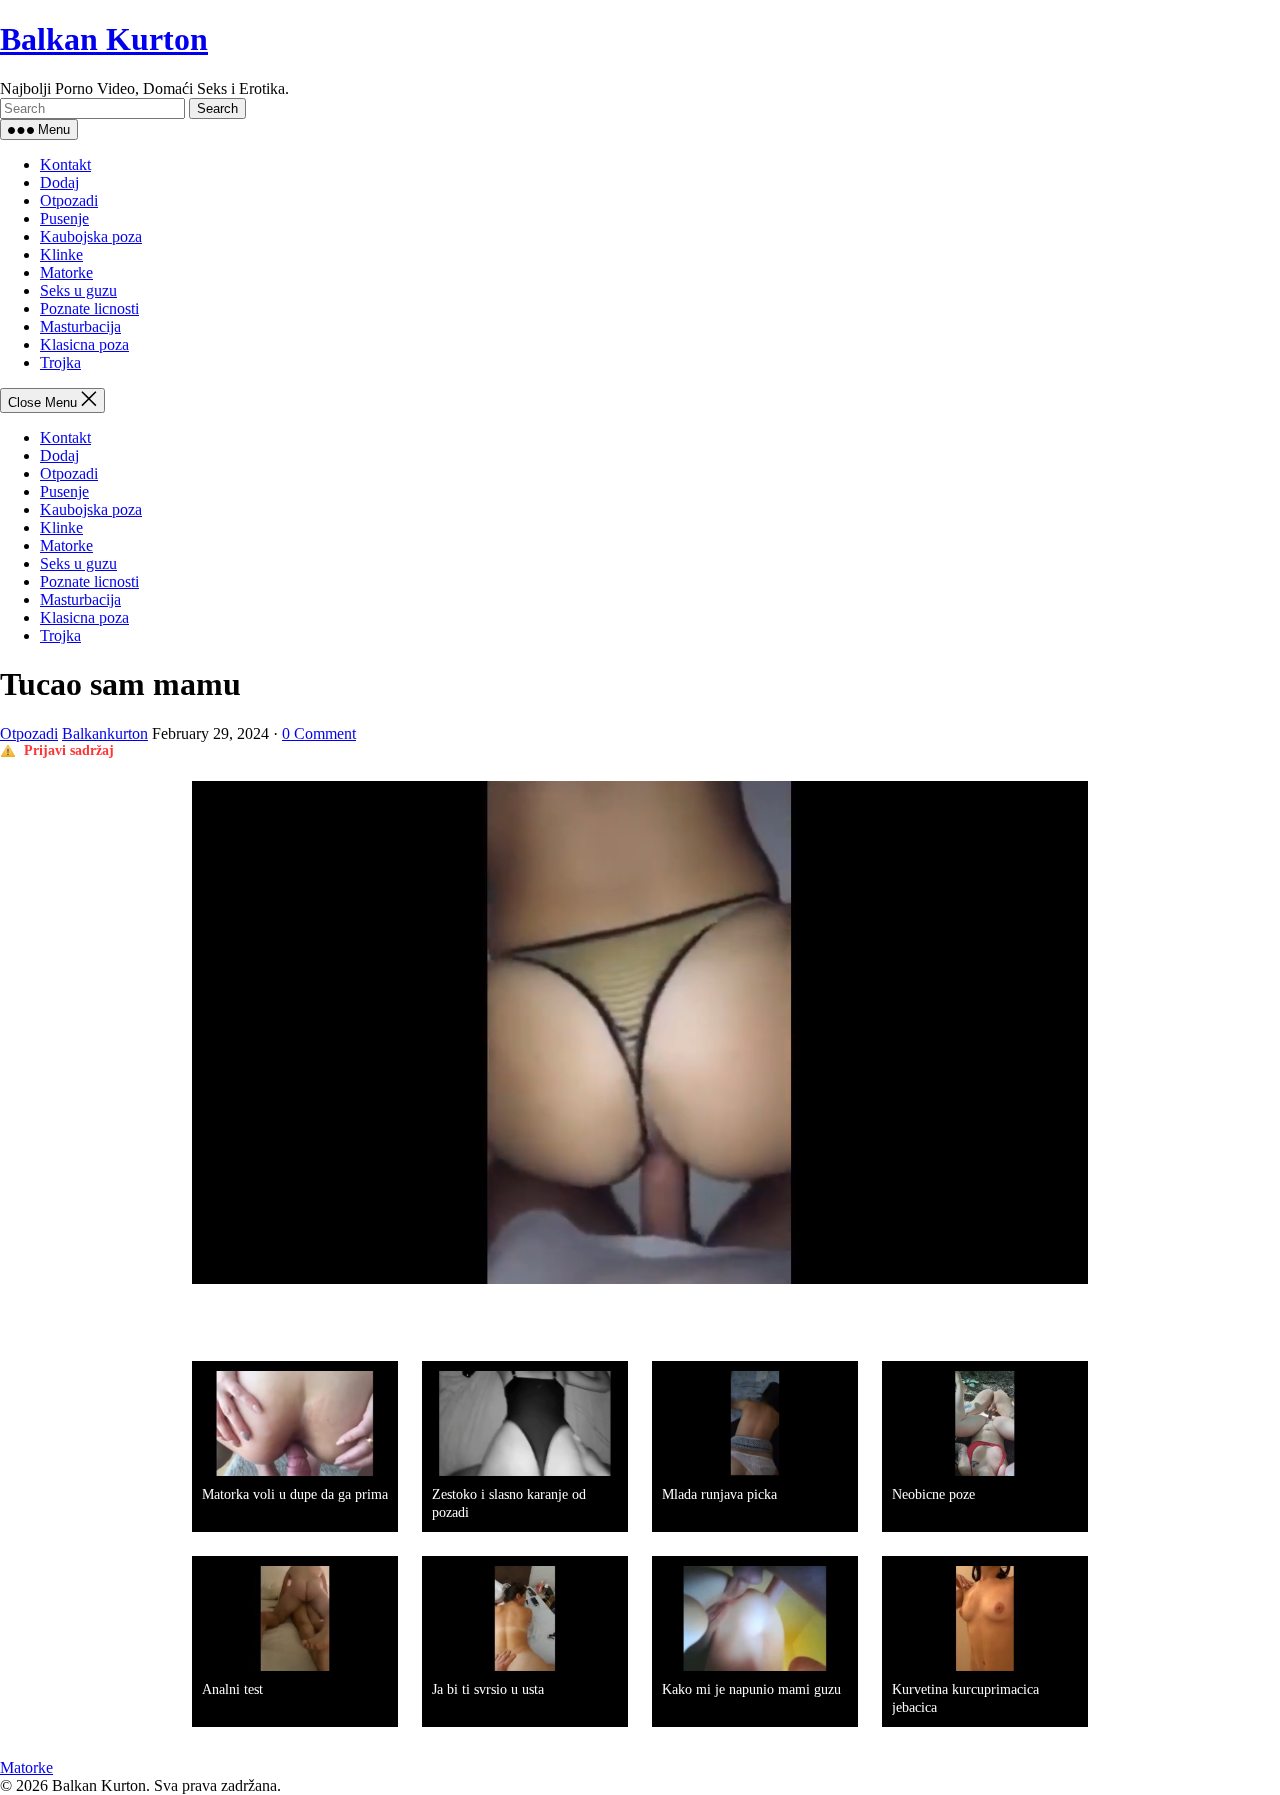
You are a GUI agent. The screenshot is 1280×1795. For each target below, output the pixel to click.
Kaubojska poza (91, 236)
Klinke (61, 254)
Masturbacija (80, 326)
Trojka (60, 362)
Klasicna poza (84, 344)
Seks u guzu (78, 290)
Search (217, 108)
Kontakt (65, 164)
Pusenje (64, 218)
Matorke (66, 272)
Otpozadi (69, 200)
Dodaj (59, 182)
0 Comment (319, 733)
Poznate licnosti (89, 308)
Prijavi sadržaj (69, 750)
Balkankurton (105, 733)
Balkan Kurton (104, 39)
